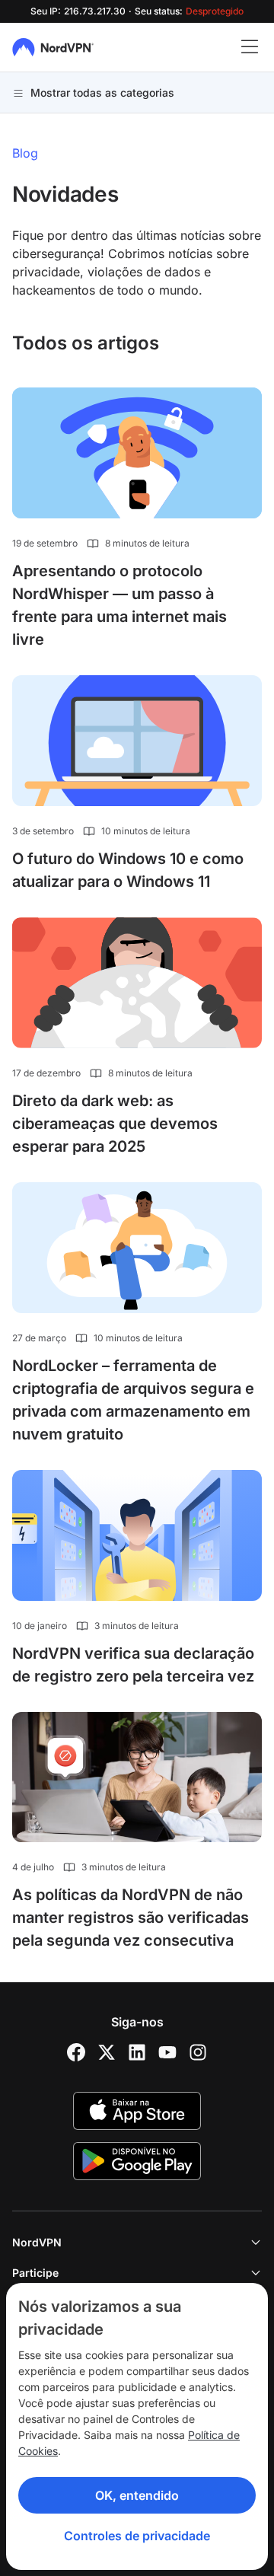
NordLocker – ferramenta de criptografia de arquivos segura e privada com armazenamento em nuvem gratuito (133, 1400)
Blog (25, 153)
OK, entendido (137, 2495)
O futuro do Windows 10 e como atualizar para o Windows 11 (128, 870)
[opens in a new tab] (76, 2052)
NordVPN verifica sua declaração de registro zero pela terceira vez (133, 1665)
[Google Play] (137, 2161)
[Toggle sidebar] (250, 47)
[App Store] (137, 2111)
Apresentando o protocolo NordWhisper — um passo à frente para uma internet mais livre (119, 605)
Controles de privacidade (137, 2536)
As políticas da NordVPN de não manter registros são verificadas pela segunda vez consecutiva (131, 1918)
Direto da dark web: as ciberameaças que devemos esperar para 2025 (115, 1124)
